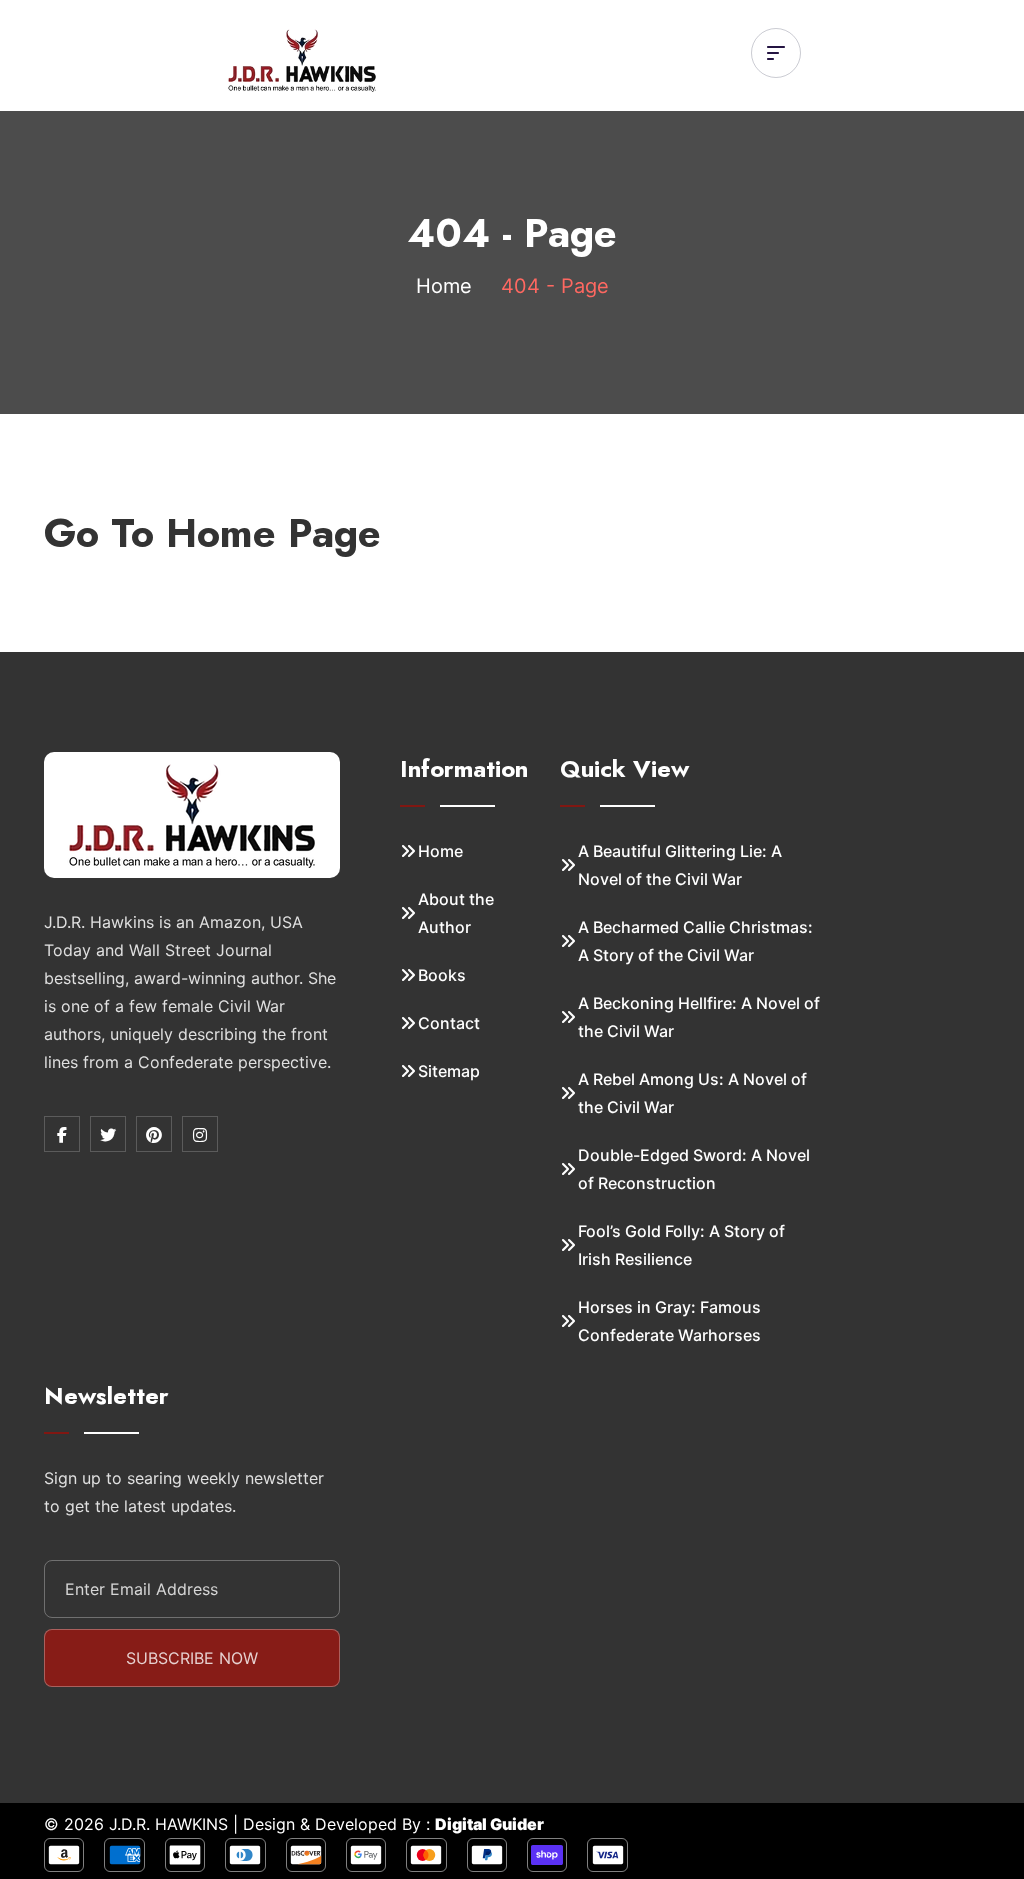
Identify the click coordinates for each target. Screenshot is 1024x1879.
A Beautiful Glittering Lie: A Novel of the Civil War (680, 865)
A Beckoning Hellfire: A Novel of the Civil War (699, 1017)
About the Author (456, 913)
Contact (449, 1023)
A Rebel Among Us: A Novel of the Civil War (692, 1093)
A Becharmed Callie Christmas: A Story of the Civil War (695, 941)
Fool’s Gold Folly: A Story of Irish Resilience (681, 1245)
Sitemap (449, 1071)
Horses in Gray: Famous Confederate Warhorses (669, 1321)
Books (442, 975)
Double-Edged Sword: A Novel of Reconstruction (694, 1169)
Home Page (273, 533)
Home (444, 286)
